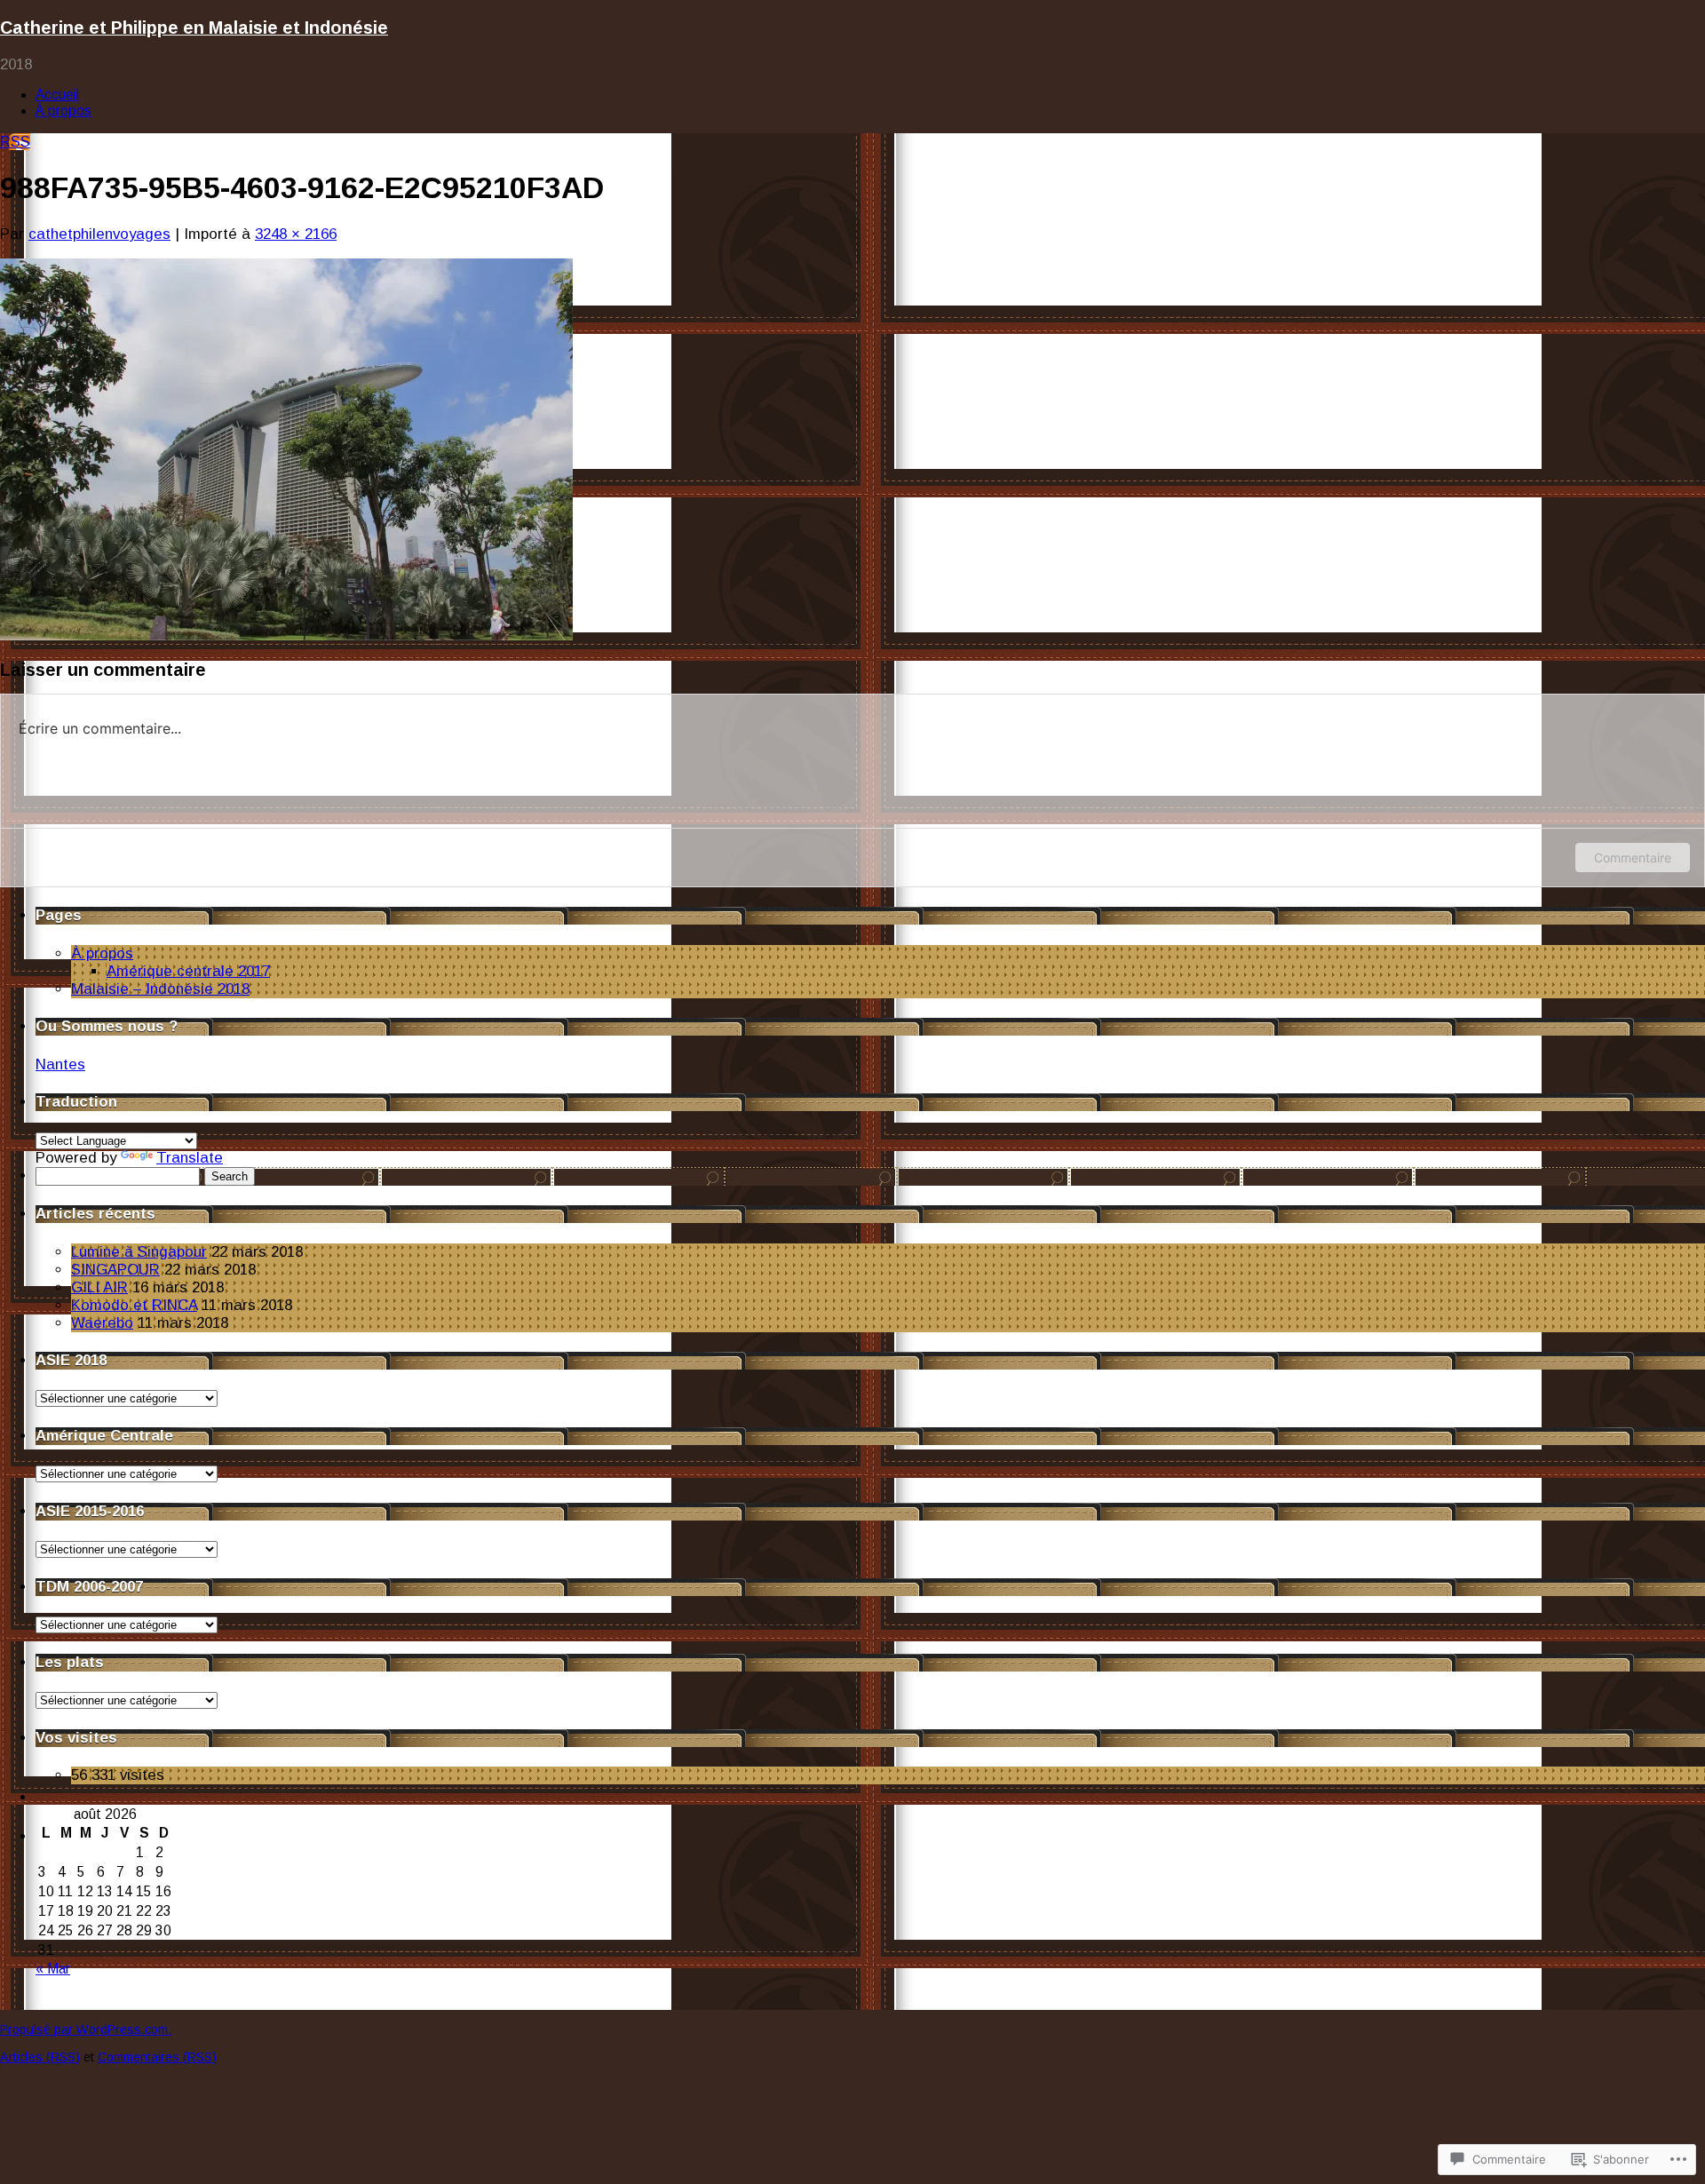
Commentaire (1633, 858)
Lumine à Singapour (139, 1252)
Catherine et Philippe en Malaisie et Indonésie (194, 28)
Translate (190, 1158)
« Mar (53, 1969)
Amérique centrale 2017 (188, 971)
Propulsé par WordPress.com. (86, 2029)
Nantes (60, 1064)
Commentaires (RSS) (157, 2057)
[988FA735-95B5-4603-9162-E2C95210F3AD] (286, 635)
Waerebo (102, 1323)
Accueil (57, 95)
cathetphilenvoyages (99, 234)
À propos (63, 111)
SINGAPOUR (115, 1270)
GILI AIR (99, 1287)
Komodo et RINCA (134, 1305)
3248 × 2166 (296, 234)
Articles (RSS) (40, 2057)
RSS (15, 142)
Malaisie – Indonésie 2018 (160, 989)
